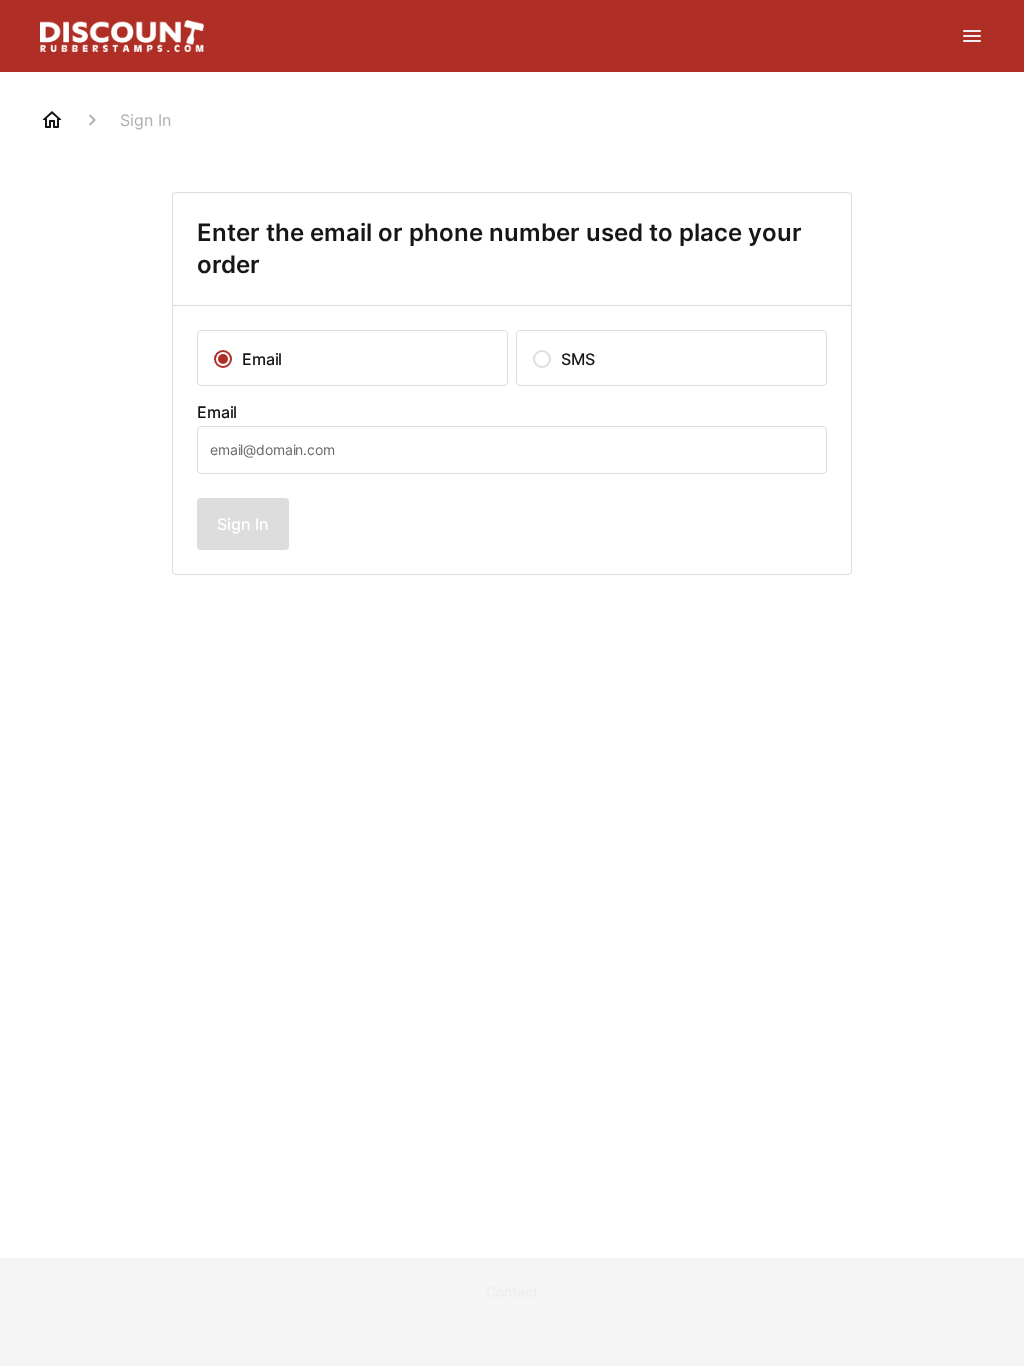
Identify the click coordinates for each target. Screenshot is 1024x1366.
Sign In (243, 524)
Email (217, 412)
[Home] (52, 120)
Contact (512, 1291)
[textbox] (512, 450)
